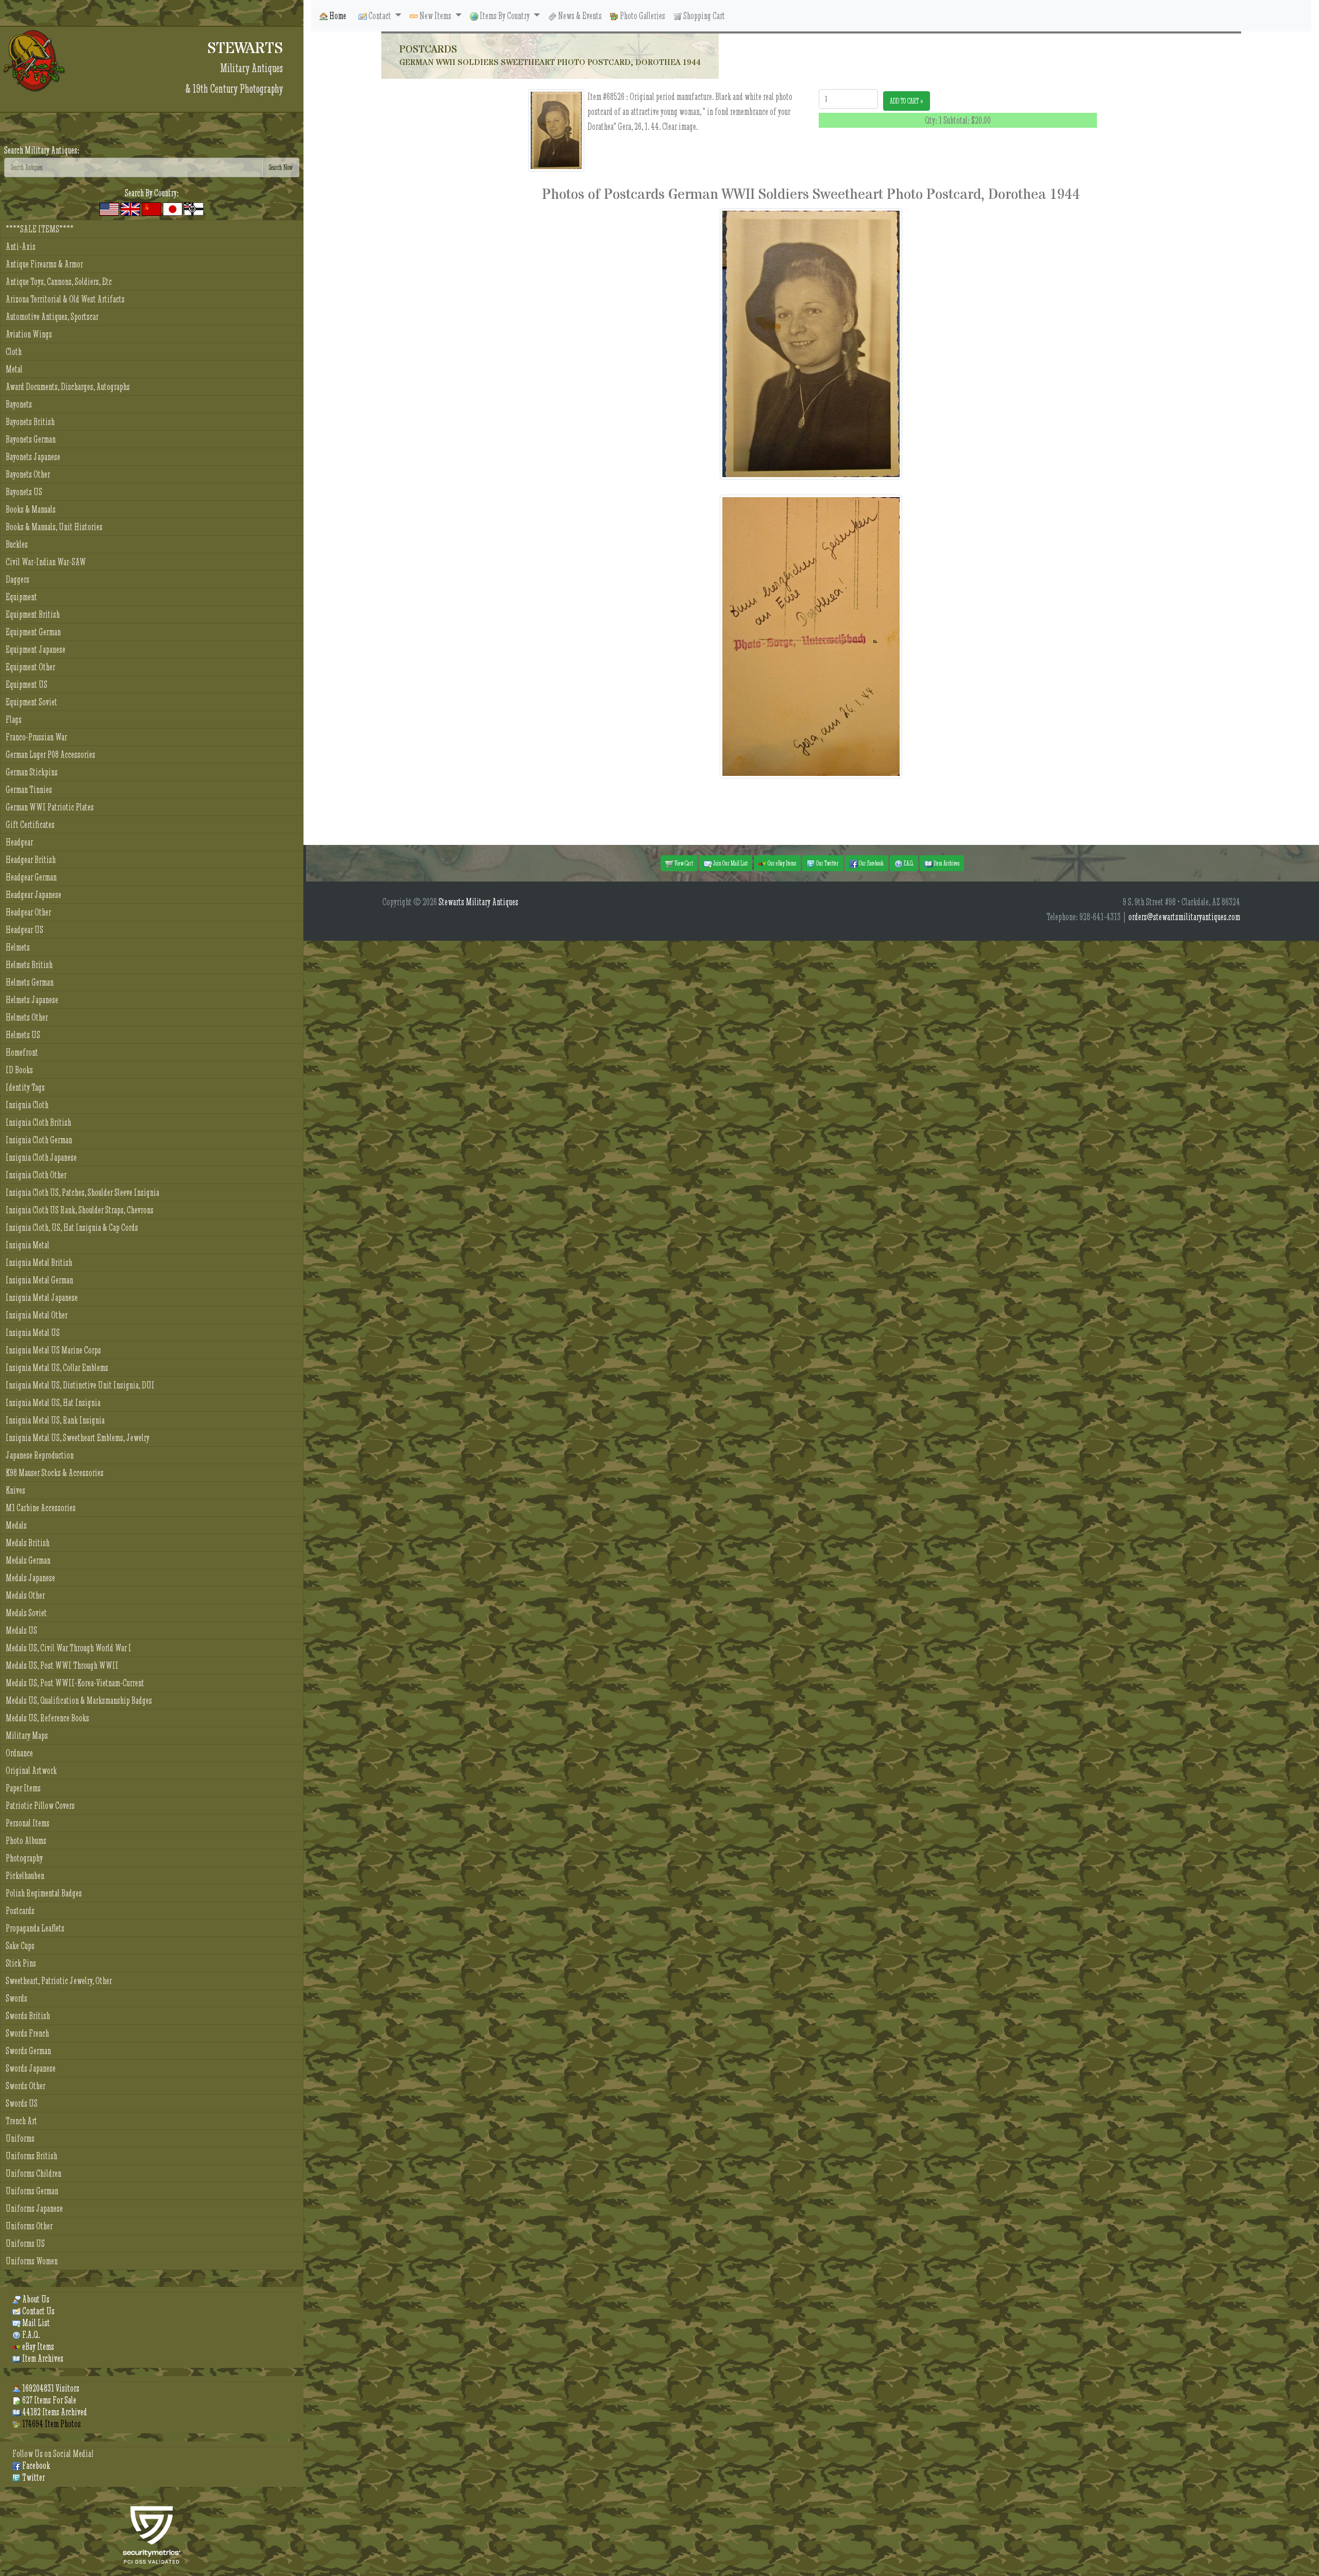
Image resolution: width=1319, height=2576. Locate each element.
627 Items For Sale (48, 2400)
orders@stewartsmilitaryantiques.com (1184, 917)
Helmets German (30, 982)
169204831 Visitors (50, 2388)
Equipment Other (30, 667)
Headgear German (31, 877)
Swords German (28, 2051)
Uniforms (20, 2138)
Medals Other (25, 1595)
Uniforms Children (33, 2173)
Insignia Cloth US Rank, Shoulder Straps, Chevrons (80, 1210)
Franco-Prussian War (36, 737)
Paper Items (23, 1788)
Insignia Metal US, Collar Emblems (57, 1368)
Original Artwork (31, 1770)
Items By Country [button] (505, 16)
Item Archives (42, 2358)
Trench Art (21, 2121)
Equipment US (27, 684)
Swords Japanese (31, 2068)
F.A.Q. (30, 2335)
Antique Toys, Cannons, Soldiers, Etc (59, 282)
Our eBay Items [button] (781, 863)
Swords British (28, 2016)
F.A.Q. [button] (908, 863)
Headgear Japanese (33, 895)
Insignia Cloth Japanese (41, 1157)
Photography (24, 1858)
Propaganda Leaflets (35, 1928)
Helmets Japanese (32, 1000)
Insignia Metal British (39, 1262)
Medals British (28, 1543)
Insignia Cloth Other (36, 1175)
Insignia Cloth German (39, 1140)
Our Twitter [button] (827, 863)
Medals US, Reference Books (47, 1718)
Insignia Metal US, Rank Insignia (55, 1420)
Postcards (20, 1911)
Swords (16, 1998)
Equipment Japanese (36, 649)
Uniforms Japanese (34, 2208)
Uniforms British (31, 2156)
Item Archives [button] (946, 863)
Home (337, 16)
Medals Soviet (26, 1613)
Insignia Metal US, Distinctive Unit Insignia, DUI (80, 1385)
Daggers (18, 579)
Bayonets (19, 404)
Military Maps (27, 1735)
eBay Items (37, 2346)
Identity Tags (25, 1087)
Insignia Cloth (27, 1105)
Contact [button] (380, 16)
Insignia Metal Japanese (42, 1298)
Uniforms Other (29, 2226)
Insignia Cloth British (38, 1122)
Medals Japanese (30, 1578)
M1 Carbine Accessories (41, 1508)
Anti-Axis (21, 247)
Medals (16, 1525)
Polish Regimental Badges (44, 1893)
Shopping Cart (703, 16)
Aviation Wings (29, 334)
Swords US (22, 2103)
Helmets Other (27, 1017)
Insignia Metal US (33, 1333)
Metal (14, 369)
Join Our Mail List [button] (730, 863)
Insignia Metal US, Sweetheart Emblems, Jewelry (78, 1438)
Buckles (17, 544)
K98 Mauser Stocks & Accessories (55, 1473)
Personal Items (28, 1823)
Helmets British (29, 965)
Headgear (19, 842)
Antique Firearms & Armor (44, 264)
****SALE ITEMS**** (40, 229)
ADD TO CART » (907, 101)
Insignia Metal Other (37, 1315)
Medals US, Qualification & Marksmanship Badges (79, 1700)
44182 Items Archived (54, 2412)
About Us (35, 2299)
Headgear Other (28, 912)
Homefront (22, 1052)
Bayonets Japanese (33, 457)
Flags (14, 719)
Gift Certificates (30, 825)
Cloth (14, 352)
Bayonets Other (28, 474)
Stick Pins (21, 1963)
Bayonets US (24, 492)
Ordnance (19, 1753)
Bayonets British (30, 422)
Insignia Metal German (39, 1280)
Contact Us (38, 2311)
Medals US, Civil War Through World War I (69, 1648)
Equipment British (33, 614)
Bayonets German (31, 439)
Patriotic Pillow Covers (40, 1806)
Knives (15, 1490)
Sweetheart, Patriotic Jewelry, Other (59, 1981)
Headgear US (24, 930)
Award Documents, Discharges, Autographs (68, 387)
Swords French (27, 2033)
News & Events (579, 16)
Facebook (35, 2465)
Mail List (35, 2323)
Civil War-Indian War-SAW (46, 562)
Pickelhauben (25, 1876)
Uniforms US (25, 2243)
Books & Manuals (31, 509)
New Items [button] (435, 16)
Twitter (33, 2477)
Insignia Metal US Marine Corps (53, 1350)
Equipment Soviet (31, 702)
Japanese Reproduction (40, 1455)
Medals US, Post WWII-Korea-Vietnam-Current (75, 1683)
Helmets (18, 947)
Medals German (28, 1560)
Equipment (21, 597)
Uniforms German (32, 2191)
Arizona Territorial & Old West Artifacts (65, 299)
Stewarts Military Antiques (478, 902)
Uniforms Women (32, 2261)
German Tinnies (29, 790)
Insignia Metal (28, 1245)
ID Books (19, 1070)
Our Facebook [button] (871, 863)
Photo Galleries (642, 16)
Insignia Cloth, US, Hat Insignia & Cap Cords (72, 1227)
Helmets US (23, 1035)
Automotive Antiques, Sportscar (52, 317)
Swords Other (26, 2086)
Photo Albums (26, 1841)
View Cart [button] (683, 863)
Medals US (21, 1630)
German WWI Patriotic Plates (50, 807)
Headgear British (31, 860)
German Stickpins (32, 772)
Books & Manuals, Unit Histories (54, 527)
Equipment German (33, 632)
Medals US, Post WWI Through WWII (62, 1665)
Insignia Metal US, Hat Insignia (53, 1403)
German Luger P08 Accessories (50, 755)
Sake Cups (20, 1946)
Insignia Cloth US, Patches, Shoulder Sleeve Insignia (82, 1192)
